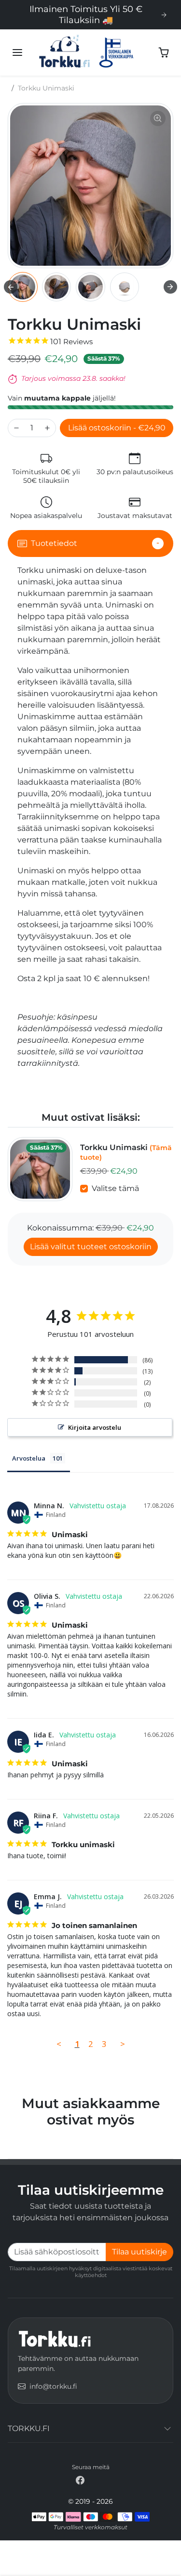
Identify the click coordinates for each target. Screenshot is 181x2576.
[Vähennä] (16, 428)
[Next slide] (170, 287)
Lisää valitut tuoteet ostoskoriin (91, 1247)
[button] (17, 52)
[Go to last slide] (11, 287)
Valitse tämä (115, 1188)
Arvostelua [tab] (29, 1458)
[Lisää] (47, 428)
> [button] (123, 2044)
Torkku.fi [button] (29, 2428)
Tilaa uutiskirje (139, 2252)
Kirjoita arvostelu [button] (95, 1427)
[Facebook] (80, 2480)
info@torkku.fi (53, 2386)
